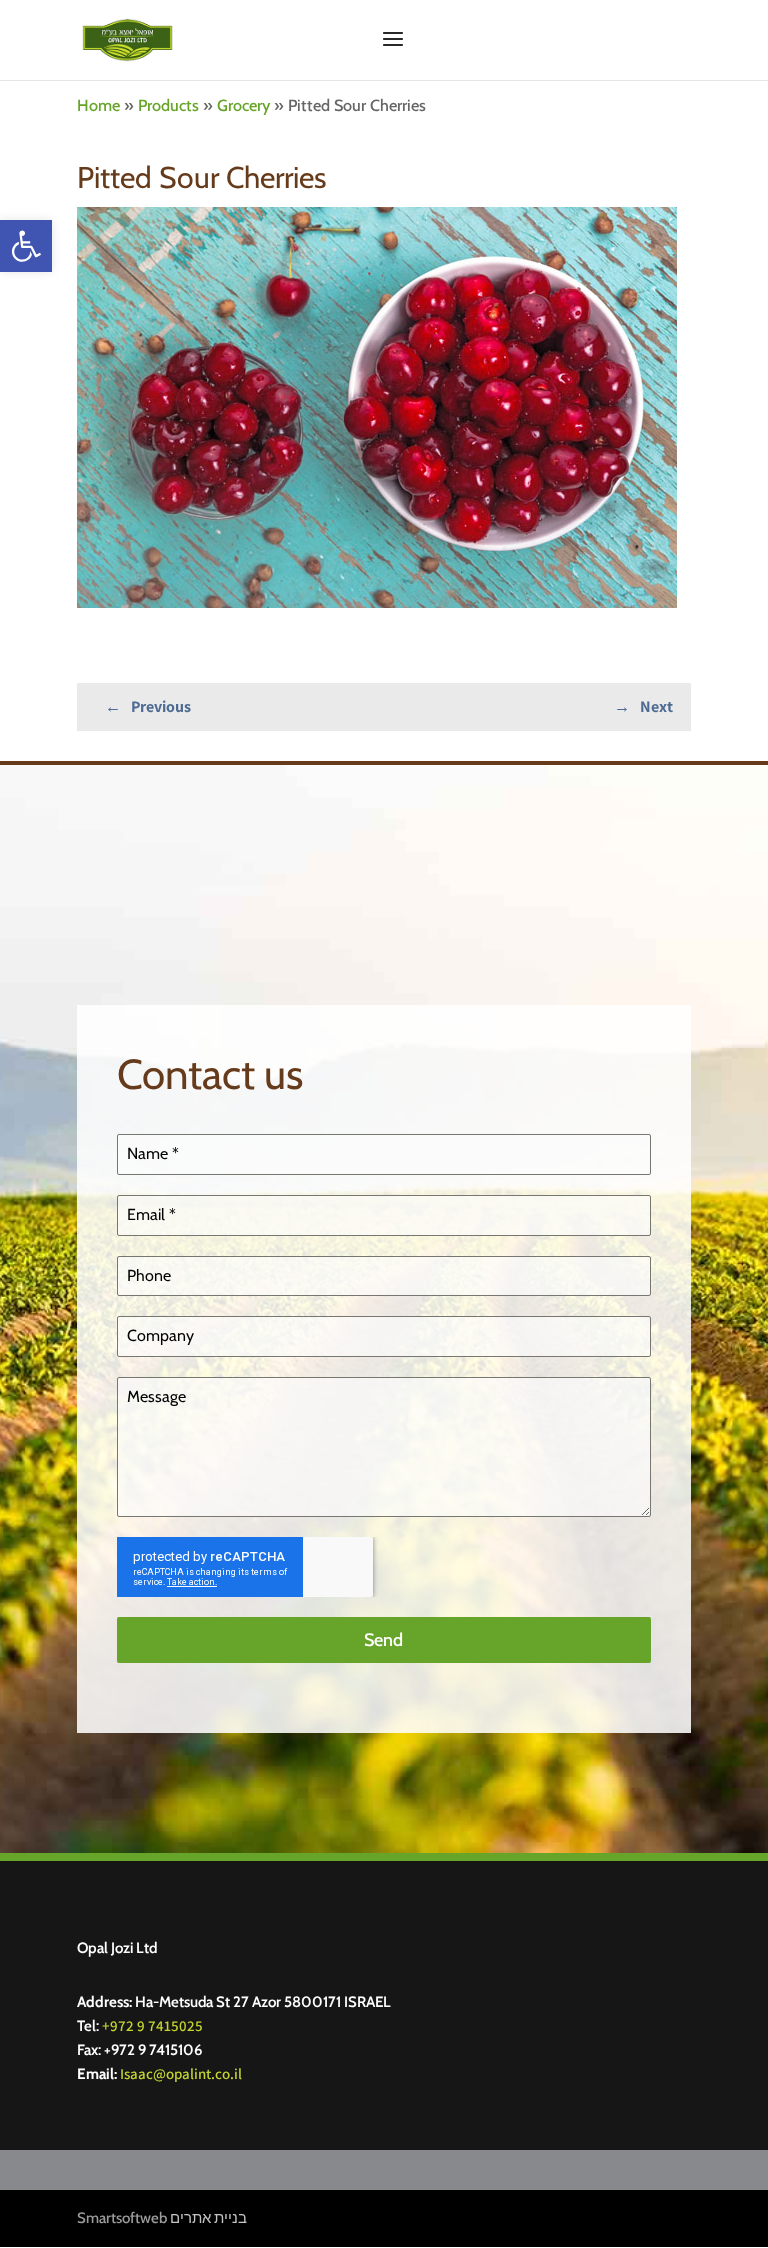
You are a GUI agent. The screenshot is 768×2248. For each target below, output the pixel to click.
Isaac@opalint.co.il (181, 2073)
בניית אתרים (208, 2218)
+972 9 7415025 (152, 2025)
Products (168, 105)
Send (383, 1640)
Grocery (243, 105)
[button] (26, 246)
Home (98, 105)
